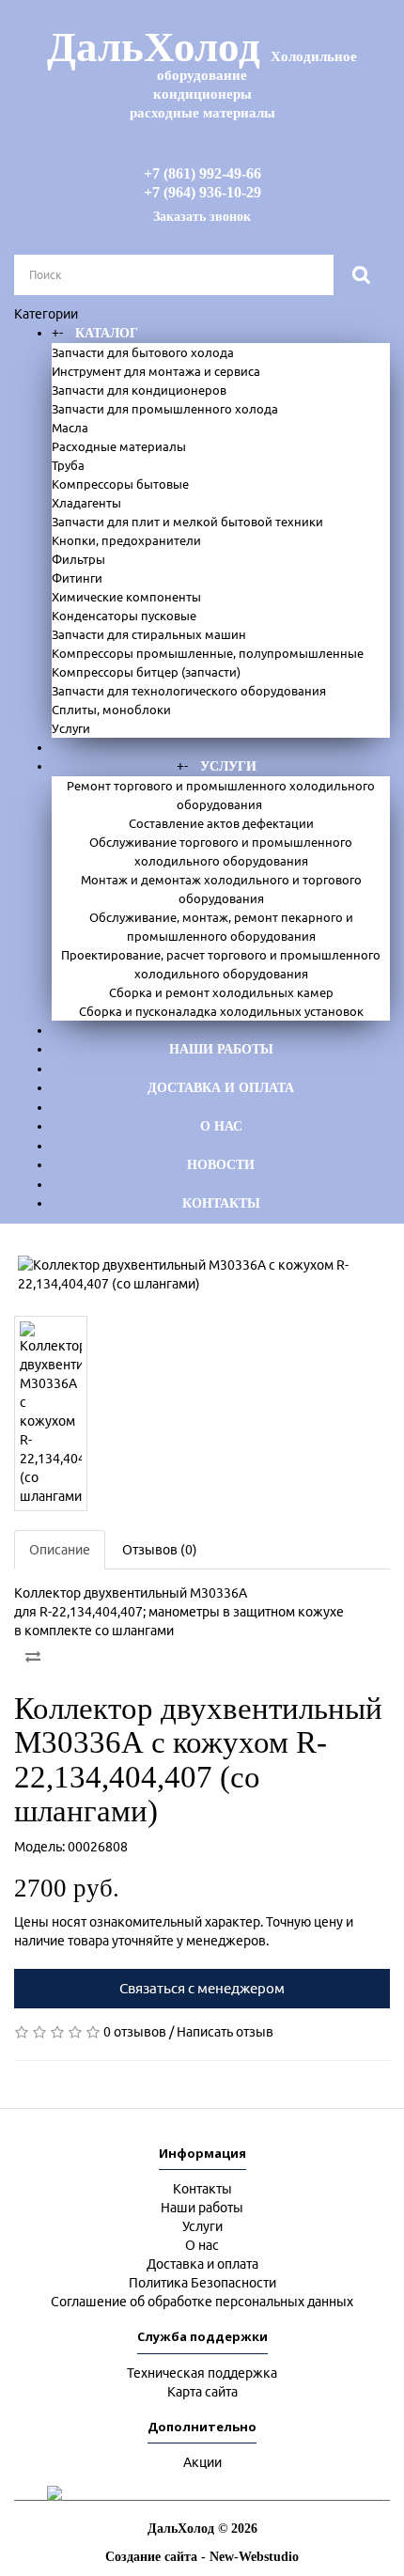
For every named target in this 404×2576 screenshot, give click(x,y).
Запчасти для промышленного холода (165, 409)
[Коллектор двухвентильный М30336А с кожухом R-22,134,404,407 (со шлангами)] (202, 1274)
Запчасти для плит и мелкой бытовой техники (187, 522)
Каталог (107, 333)
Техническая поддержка (202, 2373)
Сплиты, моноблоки (111, 710)
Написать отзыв (225, 2032)
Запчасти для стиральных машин (149, 634)
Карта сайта (202, 2392)
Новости (221, 1165)
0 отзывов (135, 2032)
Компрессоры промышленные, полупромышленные (208, 653)
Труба (68, 465)
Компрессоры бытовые (120, 484)
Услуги (71, 728)
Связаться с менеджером (202, 1988)
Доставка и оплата (221, 1088)
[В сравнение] (33, 1656)
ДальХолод (202, 72)
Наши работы (221, 1049)
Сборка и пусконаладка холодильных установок (221, 1011)
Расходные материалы (119, 446)
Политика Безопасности (202, 2283)
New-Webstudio (254, 2557)
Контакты (221, 1203)
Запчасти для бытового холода (143, 352)
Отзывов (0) (160, 1550)
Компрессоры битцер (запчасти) (146, 672)
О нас (221, 1126)
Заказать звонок (202, 217)
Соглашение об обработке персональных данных (202, 2302)
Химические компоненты (126, 597)
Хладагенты (86, 503)
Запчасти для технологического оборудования (189, 691)
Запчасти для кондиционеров (139, 390)
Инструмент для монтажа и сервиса (156, 371)
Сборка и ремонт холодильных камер (221, 992)
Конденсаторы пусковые (124, 616)
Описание (60, 1550)
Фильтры (78, 559)
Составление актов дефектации (221, 823)
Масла (70, 428)
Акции (202, 2462)
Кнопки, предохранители (126, 540)
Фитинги (77, 578)
